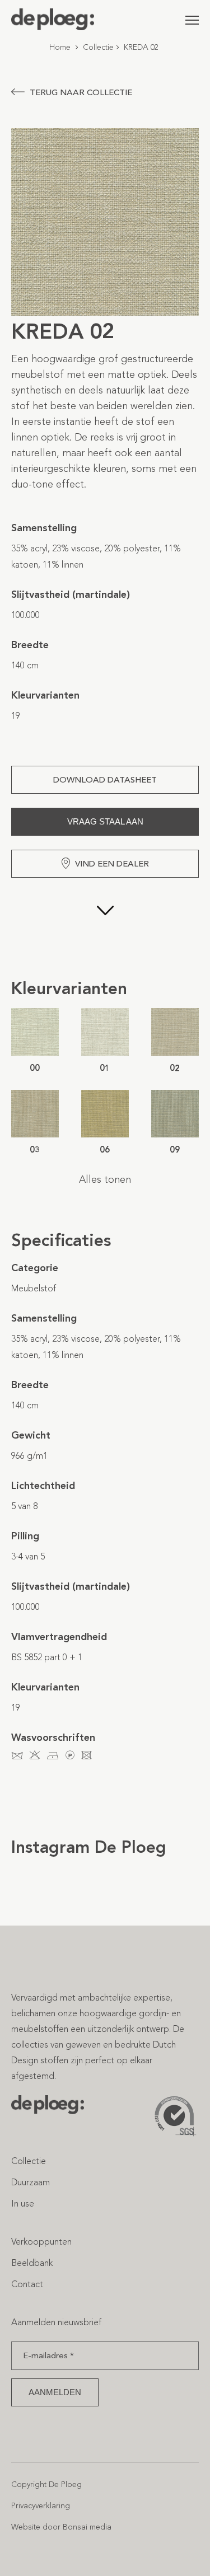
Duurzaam (31, 2182)
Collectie (98, 47)
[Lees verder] (105, 928)
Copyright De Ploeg (46, 2484)
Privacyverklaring (41, 2506)
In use (23, 2203)
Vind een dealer (112, 864)
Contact (27, 2284)
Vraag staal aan (105, 821)
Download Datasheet (105, 780)
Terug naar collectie (81, 92)
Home (60, 47)
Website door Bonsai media (61, 2527)
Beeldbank (32, 2263)
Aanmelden (55, 2392)
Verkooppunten (41, 2242)
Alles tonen (105, 1179)
